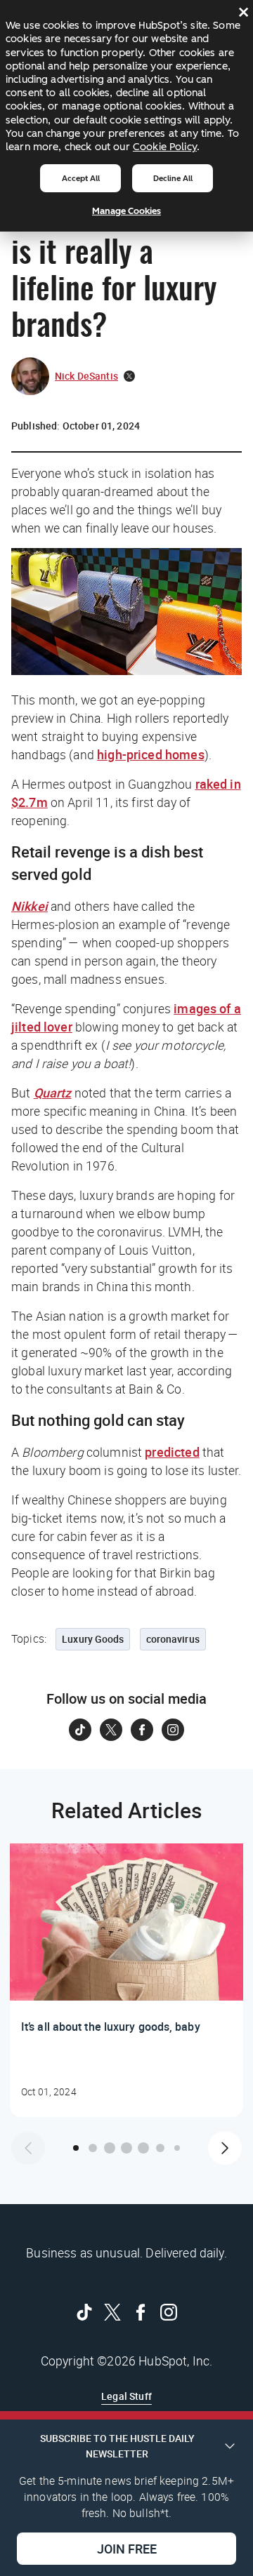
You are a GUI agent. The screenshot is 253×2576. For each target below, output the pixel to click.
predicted (172, 1452)
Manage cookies (126, 211)
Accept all (81, 178)
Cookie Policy (165, 147)
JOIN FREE (127, 2549)
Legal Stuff (126, 2396)
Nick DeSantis (86, 376)
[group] (126, 1980)
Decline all (173, 178)
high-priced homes (151, 754)
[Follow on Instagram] (173, 1730)
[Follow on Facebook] (142, 1730)
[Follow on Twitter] (111, 1730)
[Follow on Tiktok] (80, 1730)
